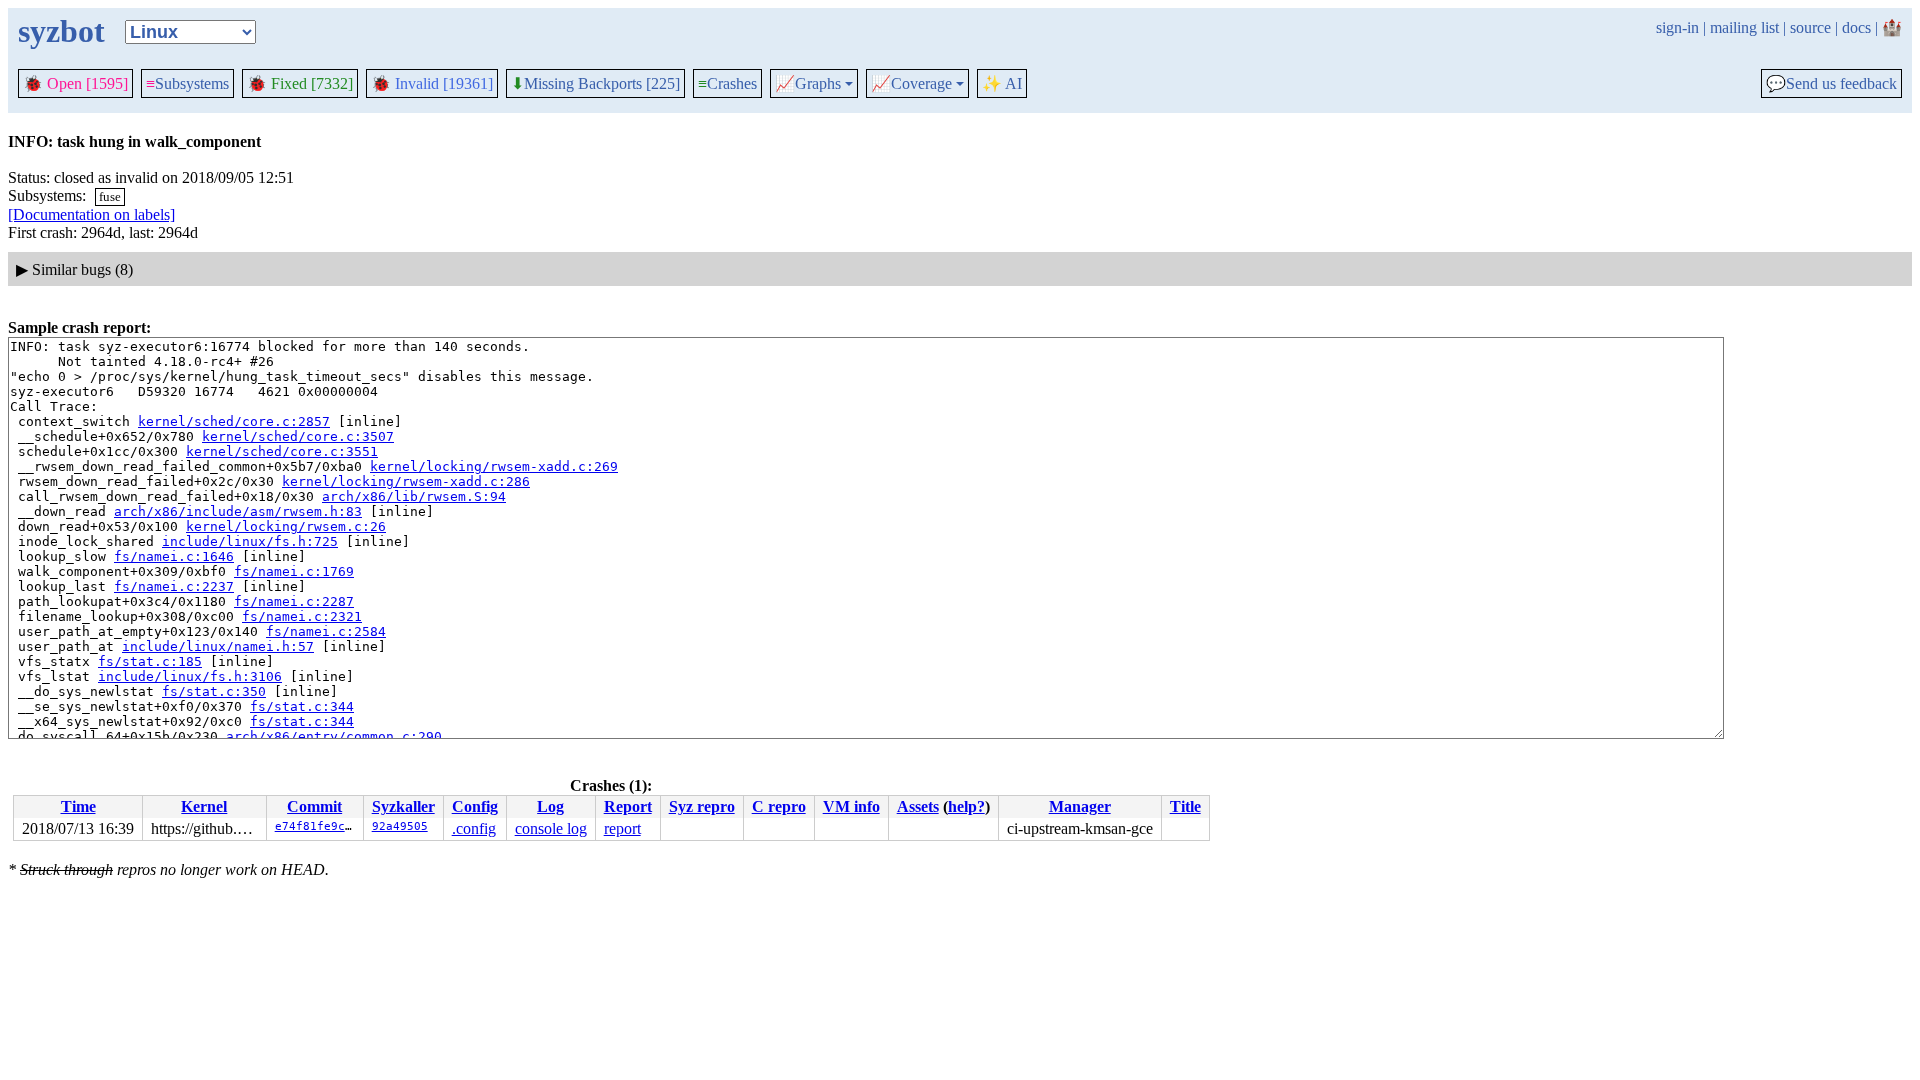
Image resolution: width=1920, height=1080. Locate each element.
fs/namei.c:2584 (326, 631)
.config (474, 828)
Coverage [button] (911, 84)
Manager (1080, 806)
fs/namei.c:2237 (174, 586)
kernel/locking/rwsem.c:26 (286, 526)
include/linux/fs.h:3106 (190, 676)
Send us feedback (1831, 84)
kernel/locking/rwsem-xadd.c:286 (406, 481)
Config (475, 806)
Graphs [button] (808, 84)
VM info (851, 806)
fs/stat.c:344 (302, 706)
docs (1856, 27)
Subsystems (187, 83)
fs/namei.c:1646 (174, 556)
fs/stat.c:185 (150, 661)
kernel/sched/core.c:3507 (298, 436)
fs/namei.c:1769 (294, 571)
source (1810, 27)
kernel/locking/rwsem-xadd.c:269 (494, 466)
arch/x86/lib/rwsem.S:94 (414, 496)
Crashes (727, 83)
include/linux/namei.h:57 (218, 646)
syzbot (61, 31)
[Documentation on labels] (91, 214)
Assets (918, 806)
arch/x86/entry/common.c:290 (334, 736)
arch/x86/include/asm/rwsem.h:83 (238, 511)
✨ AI (1002, 83)
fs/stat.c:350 (214, 691)
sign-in (1677, 27)
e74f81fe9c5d (317, 826)
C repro (779, 806)
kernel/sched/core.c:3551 (282, 451)
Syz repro (702, 806)
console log (551, 828)
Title (1185, 806)
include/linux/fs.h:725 (250, 541)
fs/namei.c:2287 (294, 601)
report (622, 828)
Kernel (204, 806)
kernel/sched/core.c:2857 (234, 421)
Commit (314, 806)
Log (550, 806)
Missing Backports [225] (595, 84)
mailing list (1744, 27)
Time (78, 806)
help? (966, 806)
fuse (110, 196)
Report (628, 806)
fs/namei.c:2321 (302, 616)
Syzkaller (403, 806)
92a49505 (400, 826)
